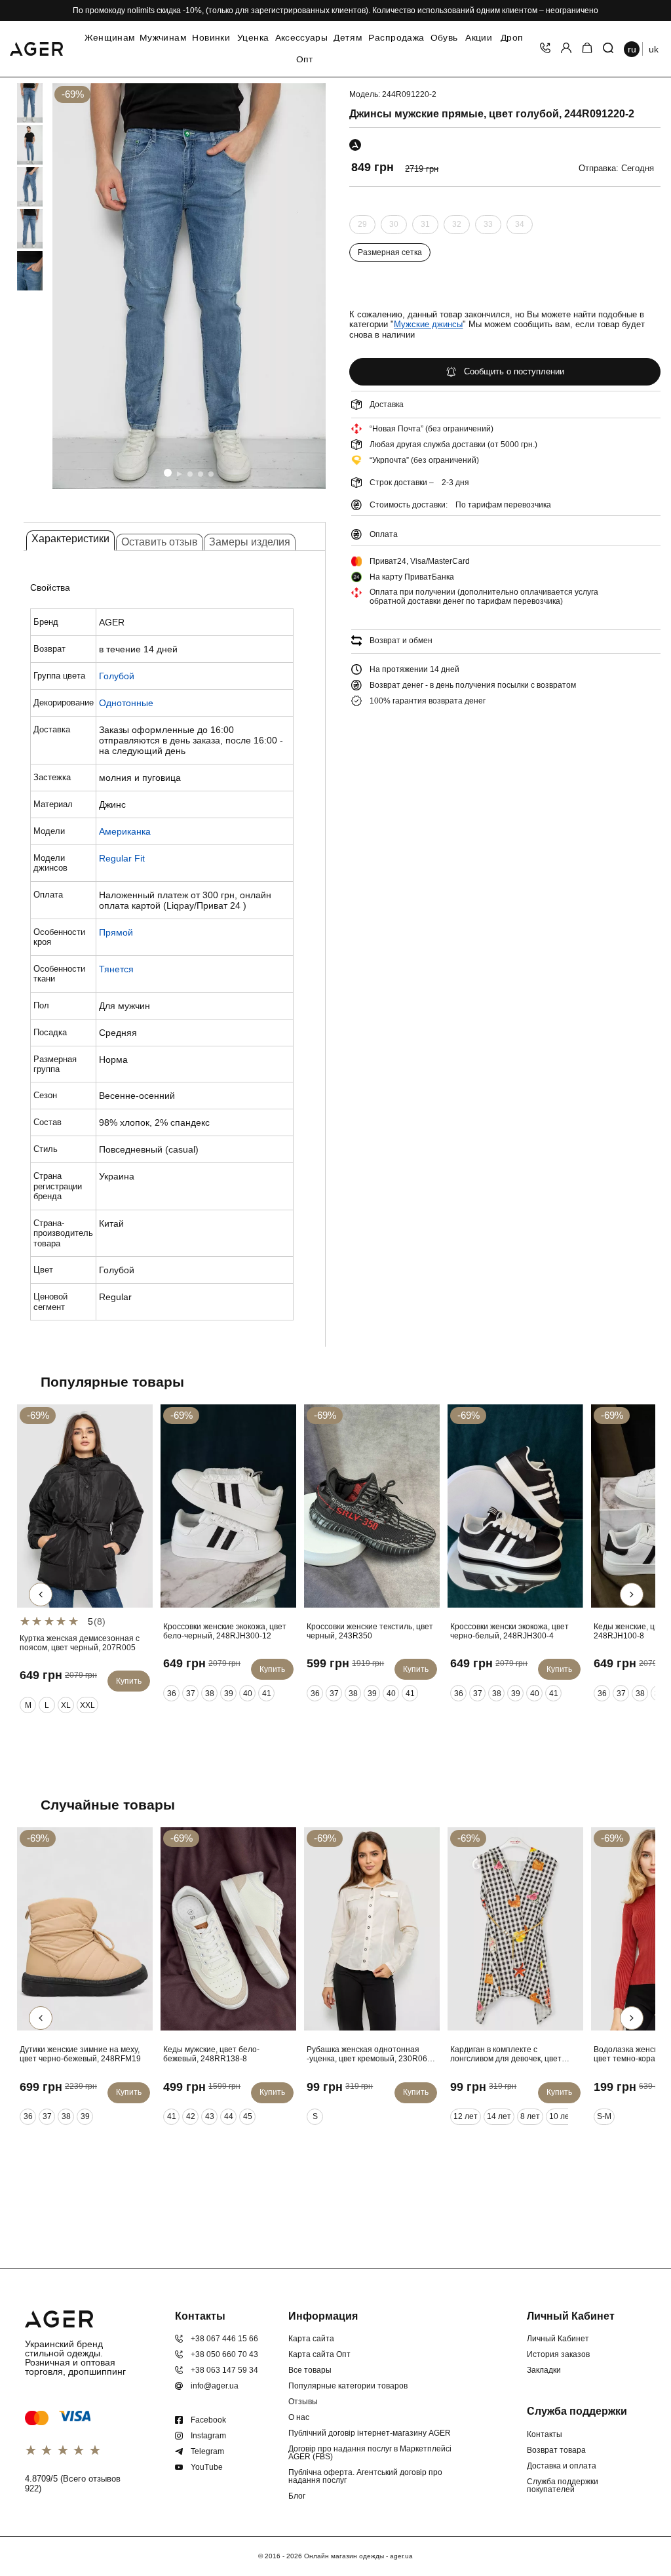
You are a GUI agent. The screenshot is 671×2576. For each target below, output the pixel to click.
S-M (604, 2116)
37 (191, 1694)
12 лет (466, 2116)
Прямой (116, 932)
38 (210, 1694)
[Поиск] (608, 49)
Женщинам (110, 38)
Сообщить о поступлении (514, 371)
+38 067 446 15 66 (224, 2339)
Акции (479, 38)
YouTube (207, 2467)
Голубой (117, 676)
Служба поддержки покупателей (563, 2486)
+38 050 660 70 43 (224, 2354)
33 (488, 227)
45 (248, 2116)
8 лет (530, 2116)
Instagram (208, 2436)
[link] (18, 103)
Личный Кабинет (558, 2339)
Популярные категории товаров (348, 2386)
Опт (305, 60)
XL (66, 1705)
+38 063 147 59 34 (224, 2370)
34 (520, 227)
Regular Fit (122, 858)
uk (654, 49)
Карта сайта (311, 2339)
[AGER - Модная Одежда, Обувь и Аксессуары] (36, 47)
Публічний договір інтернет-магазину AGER (370, 2433)
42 (191, 2116)
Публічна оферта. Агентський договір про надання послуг (365, 2476)
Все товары (310, 2370)
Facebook (208, 2420)
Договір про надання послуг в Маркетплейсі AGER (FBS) (370, 2453)
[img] (189, 286)
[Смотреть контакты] (545, 49)
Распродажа (396, 38)
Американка (125, 831)
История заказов (558, 2354)
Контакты (545, 2434)
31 (425, 227)
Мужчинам (163, 38)
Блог (297, 2496)
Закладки (544, 2370)
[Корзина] (587, 49)
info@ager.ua (215, 2386)
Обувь (444, 38)
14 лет (499, 2116)
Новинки (211, 38)
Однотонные (126, 703)
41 (267, 1694)
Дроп (512, 38)
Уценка (253, 38)
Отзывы (303, 2402)
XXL (87, 1705)
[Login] (566, 49)
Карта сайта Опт (319, 2354)
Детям (348, 38)
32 (457, 227)
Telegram (207, 2451)
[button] (168, 473)
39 (229, 1694)
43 (210, 2116)
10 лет (561, 2116)
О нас (299, 2417)
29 (362, 227)
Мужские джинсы (428, 324)
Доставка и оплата (562, 2466)
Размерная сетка (390, 252)
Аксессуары (301, 38)
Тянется (116, 969)
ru (632, 49)
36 (172, 1694)
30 (394, 227)
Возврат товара (556, 2450)
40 (248, 1694)
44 (229, 2116)
